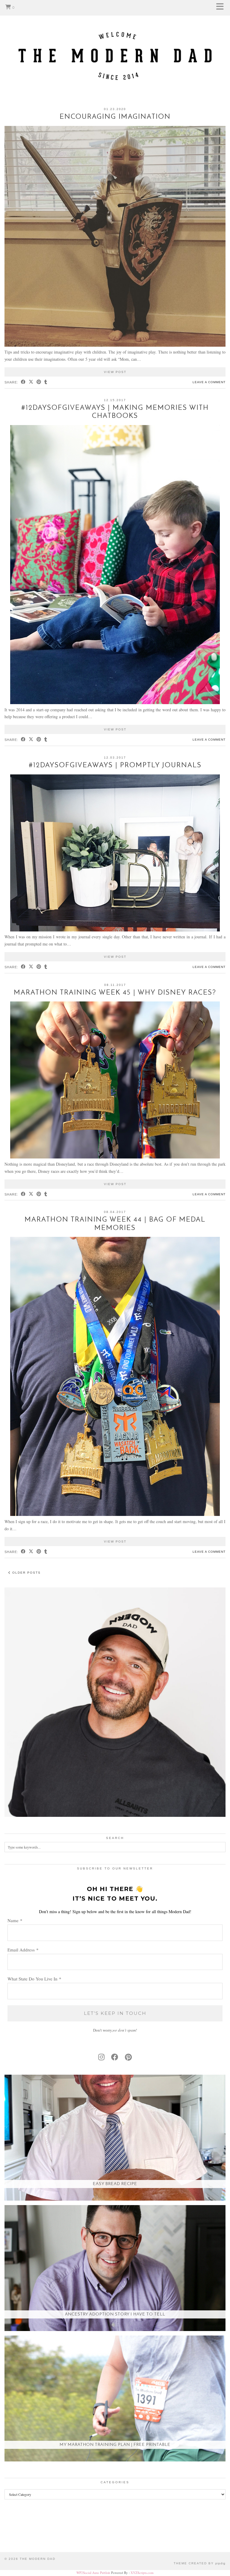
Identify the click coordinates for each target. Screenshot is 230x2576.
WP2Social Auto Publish (93, 2573)
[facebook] (115, 2057)
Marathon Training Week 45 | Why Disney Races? (115, 993)
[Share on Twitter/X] (31, 382)
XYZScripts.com (142, 2573)
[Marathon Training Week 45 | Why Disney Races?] (115, 1157)
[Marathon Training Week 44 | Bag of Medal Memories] (115, 1514)
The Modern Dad (38, 2559)
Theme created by (200, 2563)
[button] (222, 8)
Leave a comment (209, 382)
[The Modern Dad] (115, 46)
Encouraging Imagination (115, 117)
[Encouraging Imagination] (115, 345)
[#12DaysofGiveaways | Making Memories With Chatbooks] (115, 702)
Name (15, 1920)
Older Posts (26, 1573)
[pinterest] (128, 2057)
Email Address (23, 1950)
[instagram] (101, 2057)
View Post (115, 372)
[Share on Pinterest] (39, 382)
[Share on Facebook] (23, 382)
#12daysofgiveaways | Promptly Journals (115, 766)
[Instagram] (14, 2538)
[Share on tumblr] (46, 382)
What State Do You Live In (34, 1979)
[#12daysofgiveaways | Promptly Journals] (115, 930)
